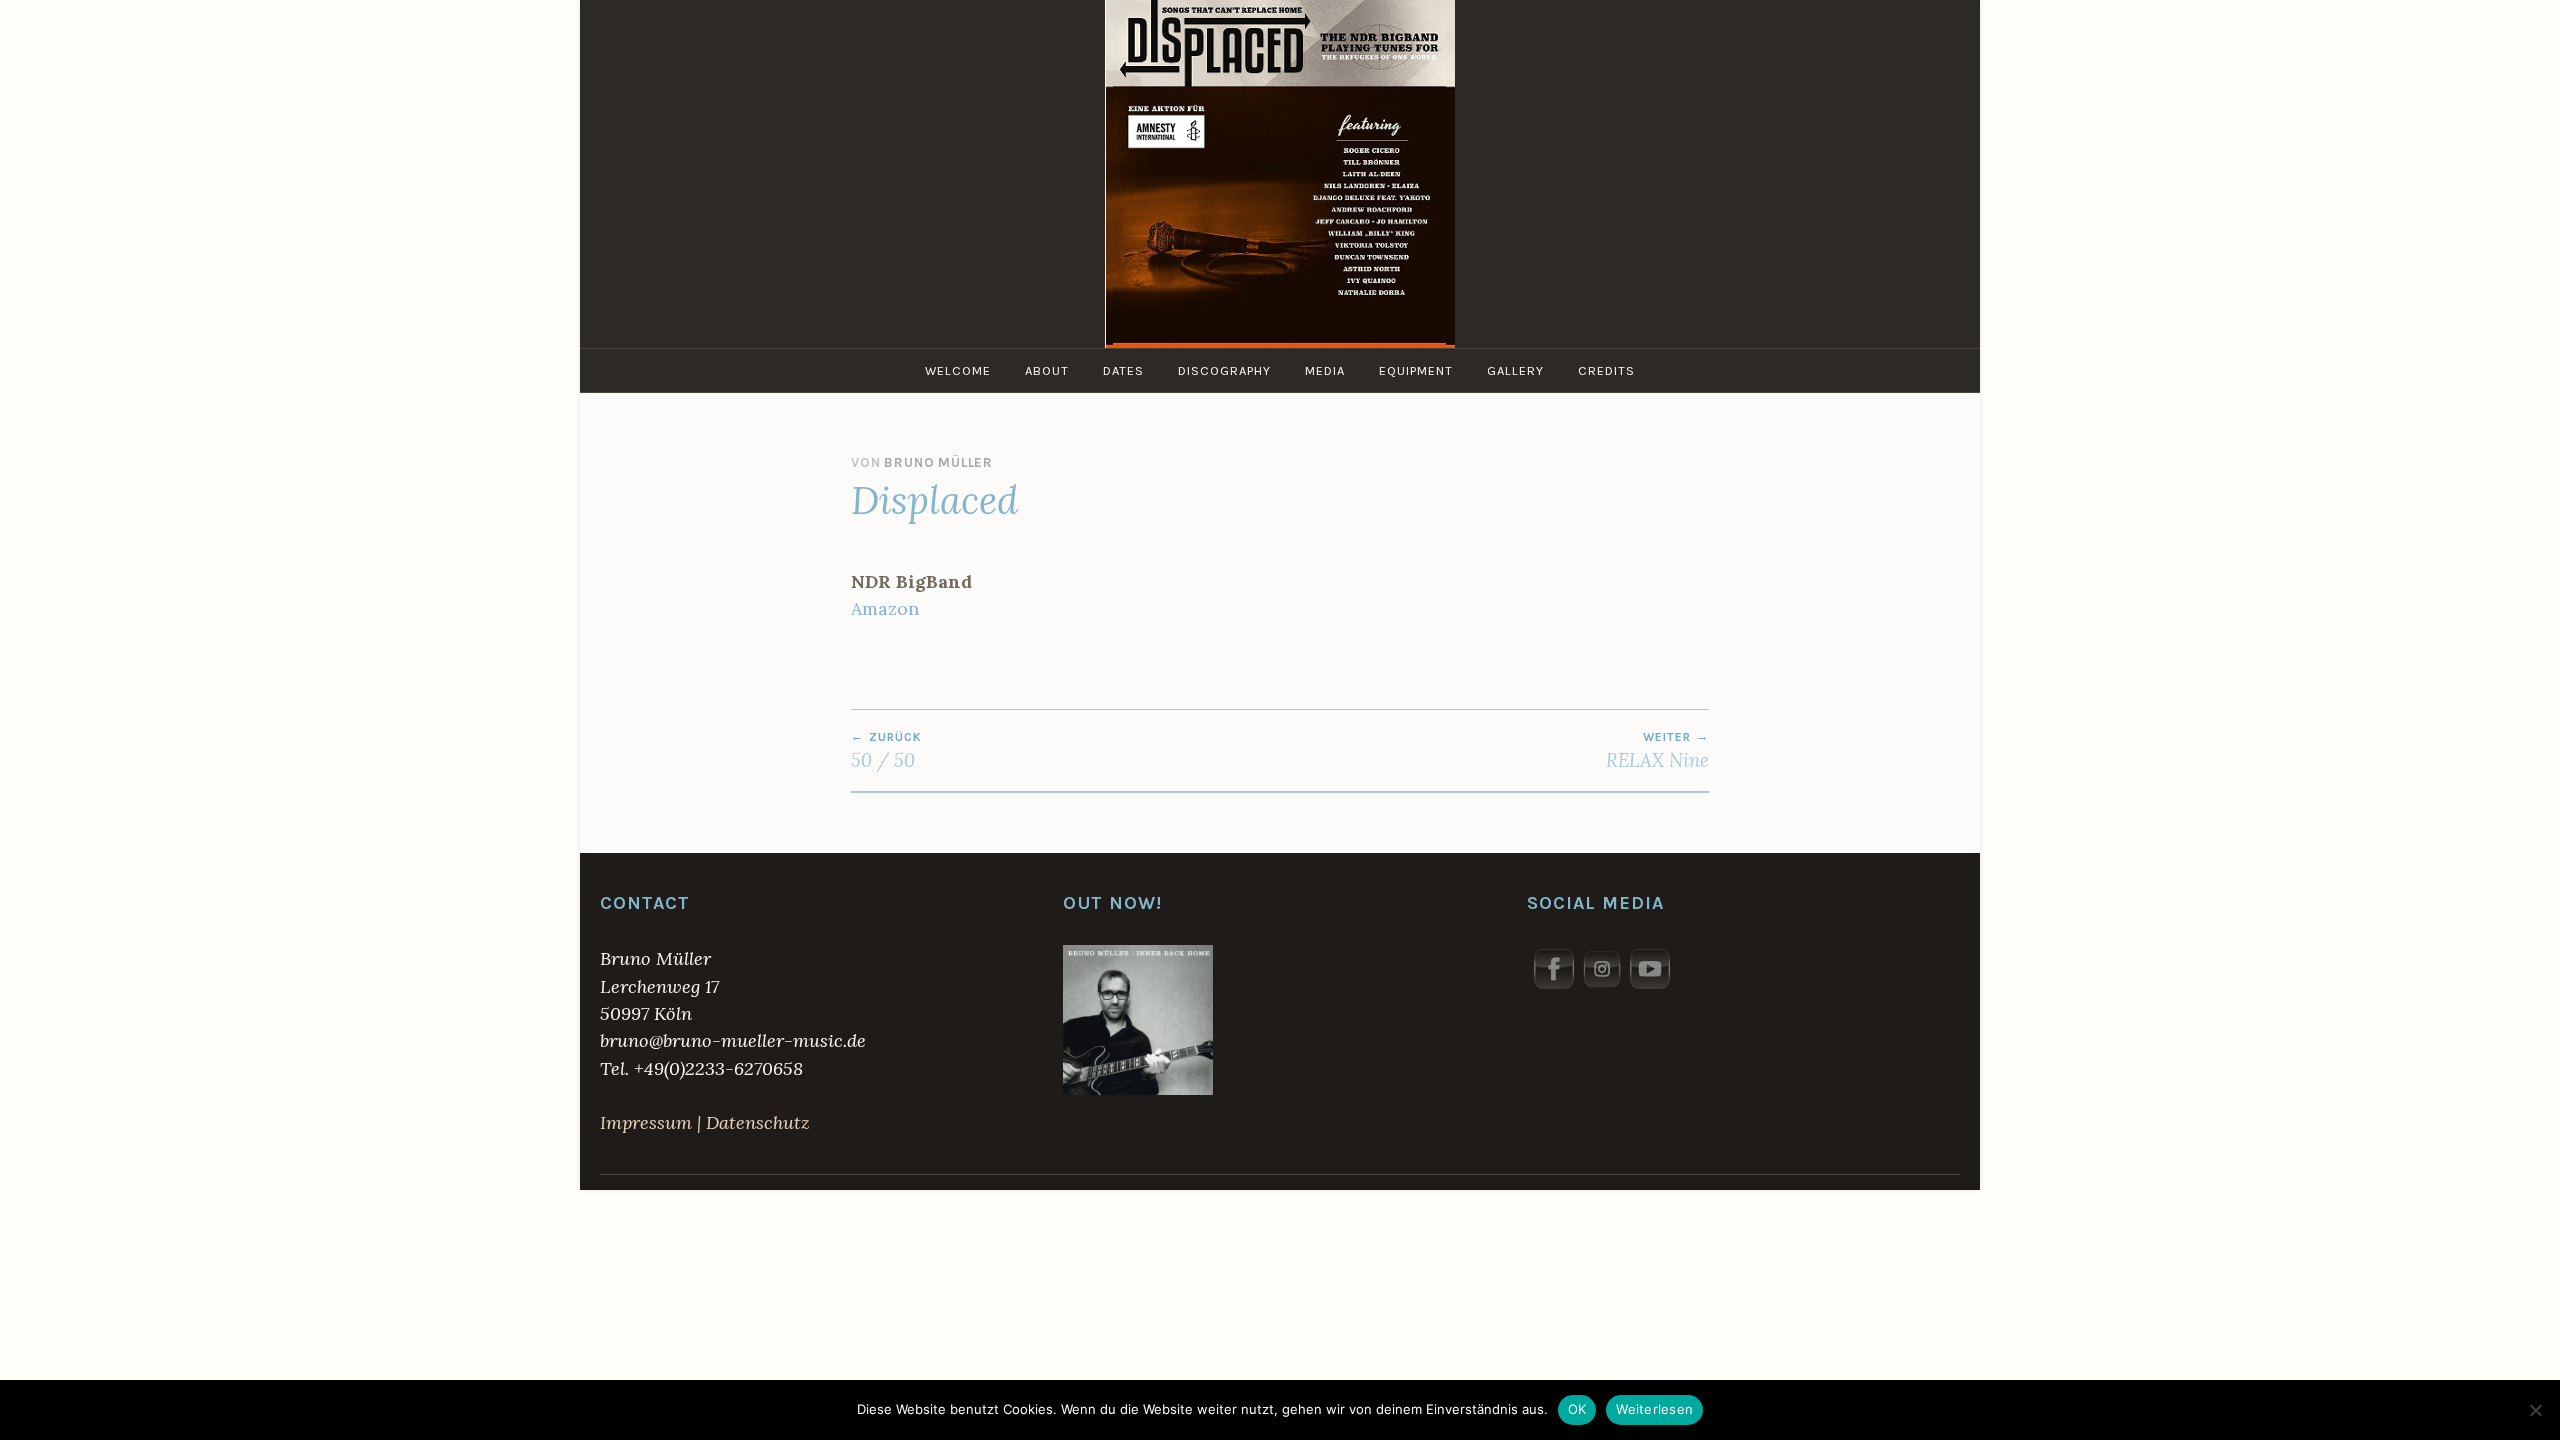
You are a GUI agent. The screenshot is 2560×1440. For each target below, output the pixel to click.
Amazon (885, 608)
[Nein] (2535, 1410)
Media (1325, 370)
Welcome (958, 370)
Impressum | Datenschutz (705, 1122)
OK (1577, 1409)
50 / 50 (886, 751)
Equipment (1416, 370)
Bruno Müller (938, 462)
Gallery (1515, 370)
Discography (1224, 370)
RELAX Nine (1657, 751)
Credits (1606, 370)
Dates (1123, 370)
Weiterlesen (1654, 1409)
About (1047, 370)
